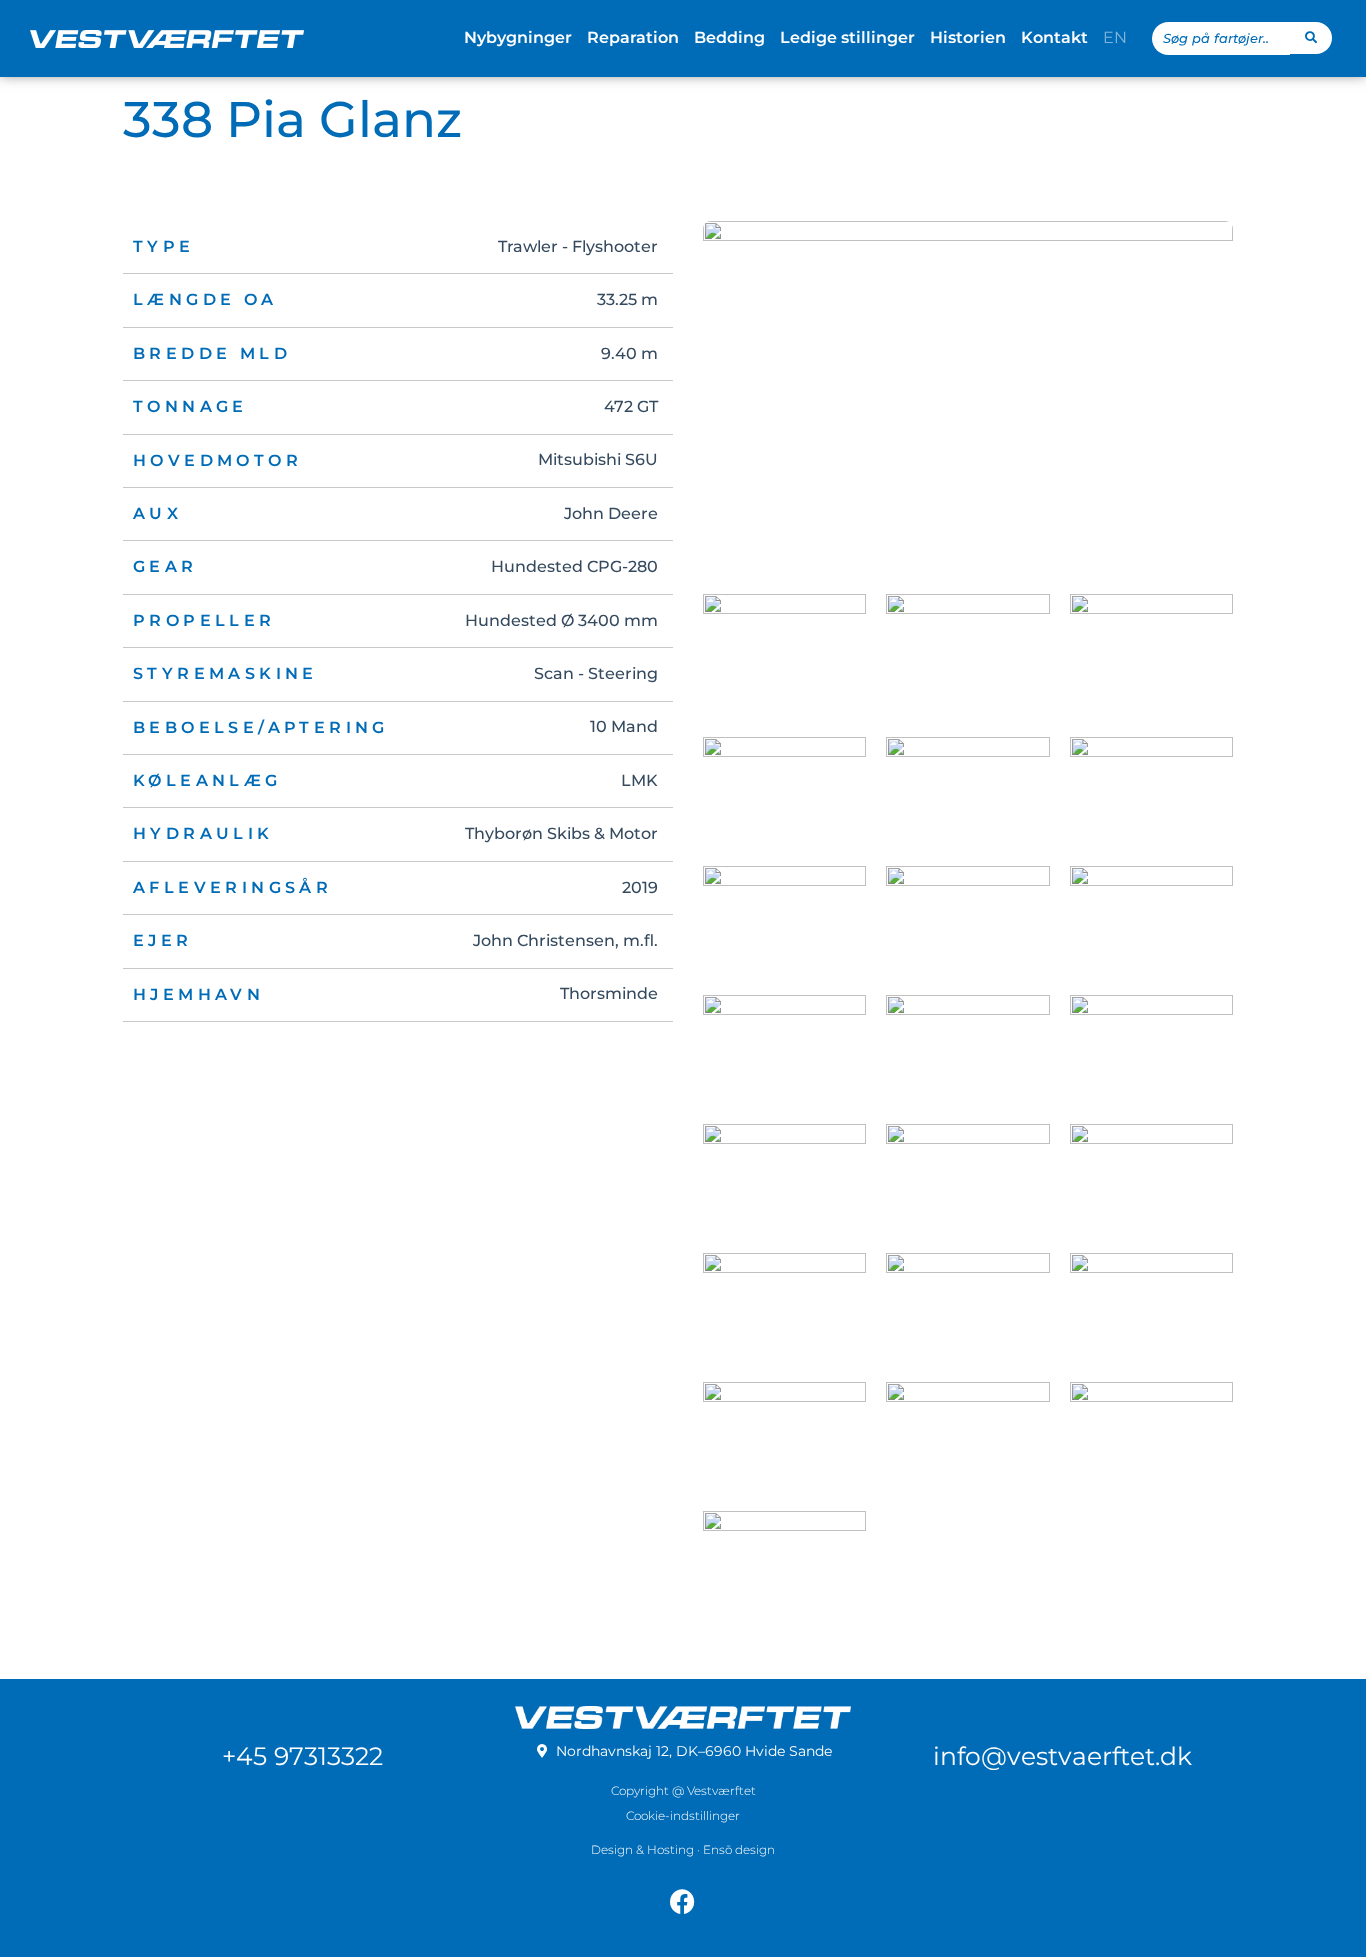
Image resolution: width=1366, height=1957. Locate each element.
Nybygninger (518, 37)
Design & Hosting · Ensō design (683, 1849)
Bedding (729, 37)
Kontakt (1054, 37)
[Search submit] (1311, 38)
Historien (968, 37)
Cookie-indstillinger (683, 1815)
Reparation (633, 37)
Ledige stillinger (847, 37)
